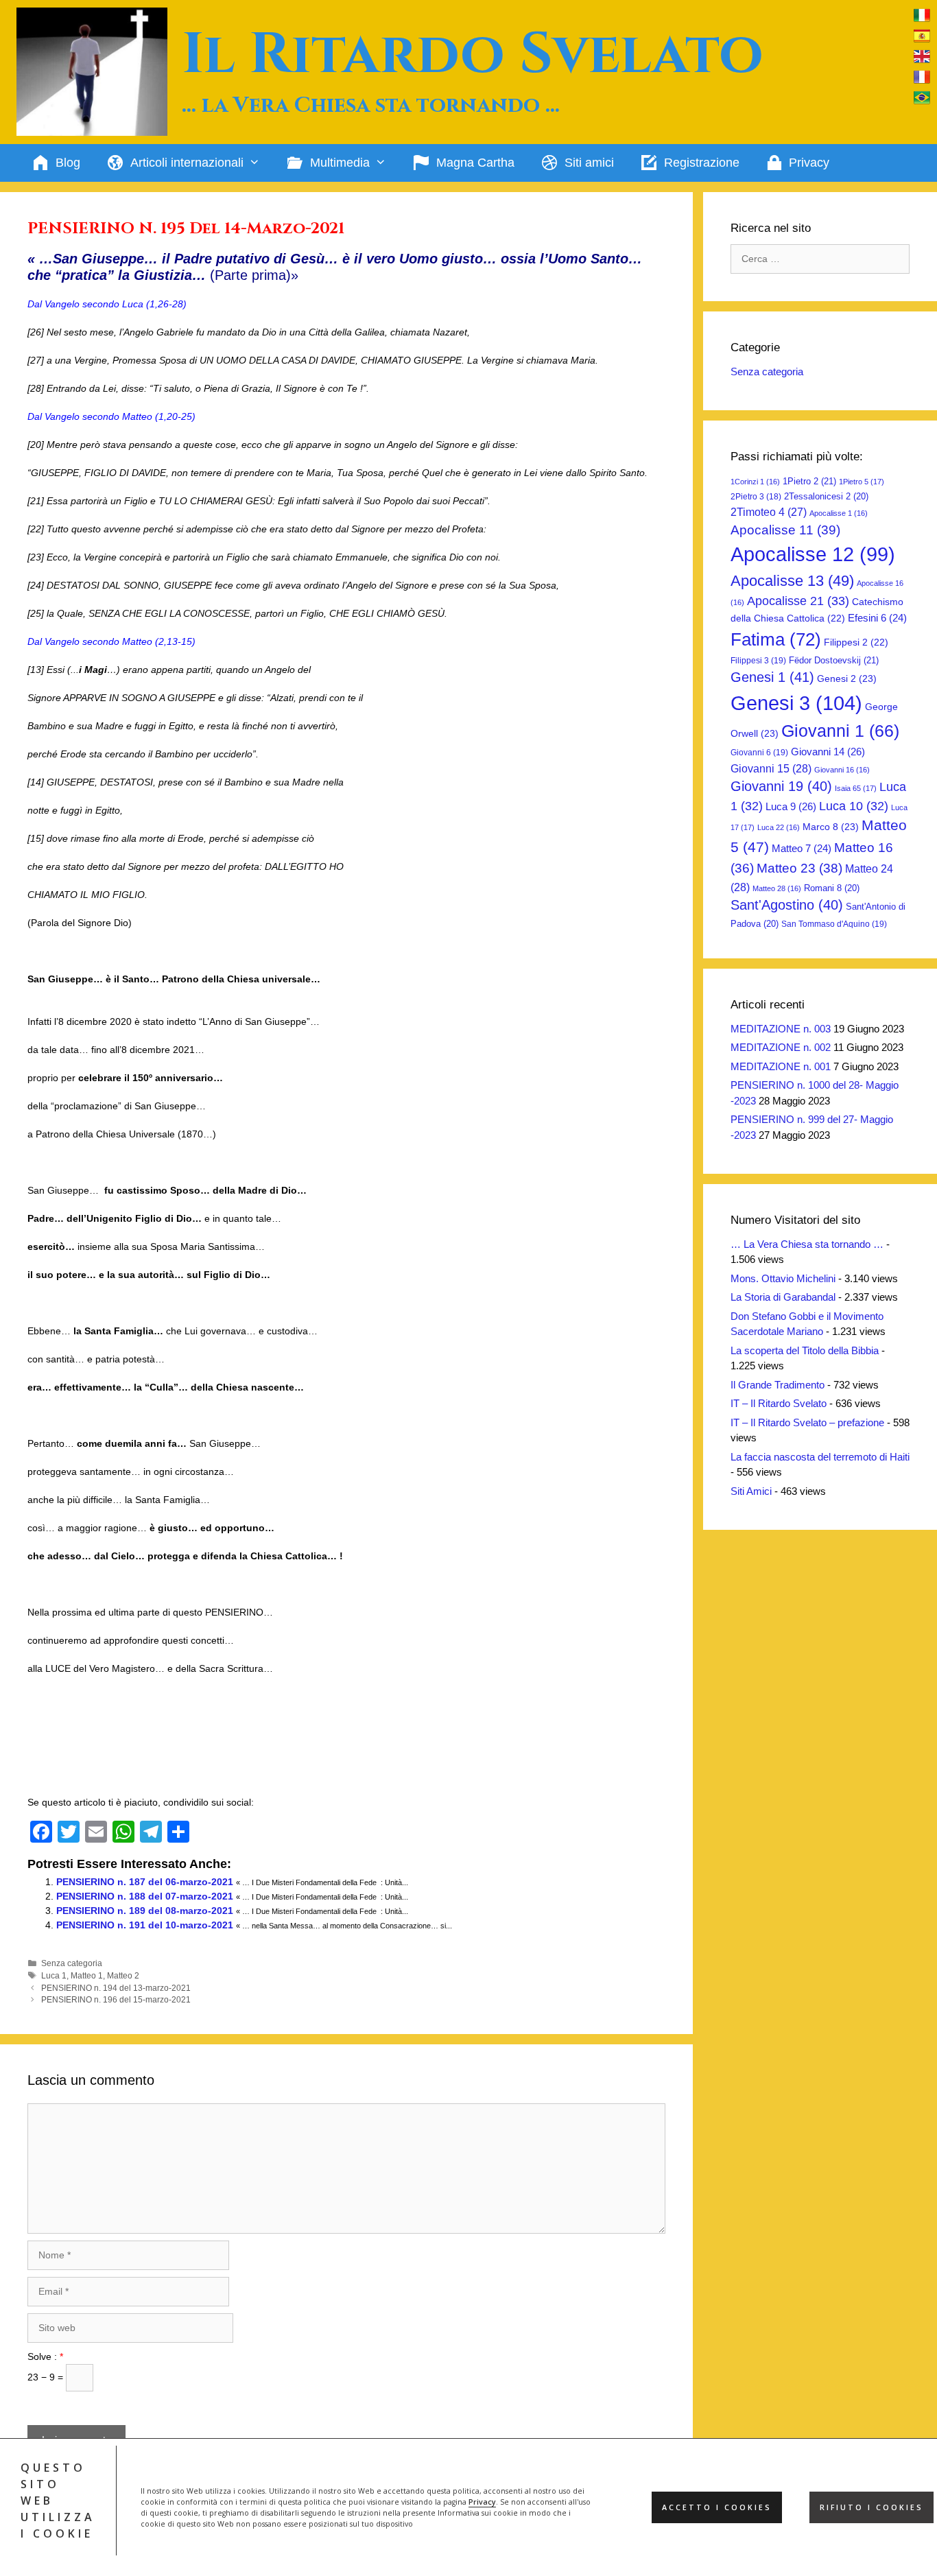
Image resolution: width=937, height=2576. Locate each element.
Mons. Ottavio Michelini (783, 1278)
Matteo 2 (123, 1976)
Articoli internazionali (187, 163)
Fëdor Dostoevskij (834, 660)
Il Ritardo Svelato (473, 55)
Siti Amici (751, 1491)
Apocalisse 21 (798, 601)
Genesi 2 (847, 678)
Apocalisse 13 (792, 581)
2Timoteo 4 (769, 512)
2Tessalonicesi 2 (826, 496)
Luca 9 (791, 806)
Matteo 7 (802, 849)
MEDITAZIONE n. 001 (781, 1066)
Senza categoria (72, 1963)
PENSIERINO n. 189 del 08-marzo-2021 (145, 1911)
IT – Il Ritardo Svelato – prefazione (807, 1422)
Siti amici (589, 163)
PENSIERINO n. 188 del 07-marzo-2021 (145, 1896)
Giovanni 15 (771, 768)
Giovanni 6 (759, 753)
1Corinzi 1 (755, 482)
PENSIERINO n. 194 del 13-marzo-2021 (116, 1988)
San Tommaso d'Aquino (834, 924)
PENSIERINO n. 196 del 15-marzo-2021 (116, 2000)
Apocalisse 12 (813, 554)
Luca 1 (54, 1976)
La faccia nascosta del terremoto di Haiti (820, 1457)
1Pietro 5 (862, 482)
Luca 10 (854, 806)
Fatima (776, 639)
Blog (68, 163)
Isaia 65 (856, 788)
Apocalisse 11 (785, 530)
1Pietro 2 (809, 481)
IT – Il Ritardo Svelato (779, 1403)
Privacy (482, 2502)
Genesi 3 (796, 703)
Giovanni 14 (828, 752)
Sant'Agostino (787, 905)
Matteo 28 (777, 888)
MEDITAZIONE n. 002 (781, 1047)
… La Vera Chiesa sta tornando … (807, 1244)
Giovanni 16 (842, 770)
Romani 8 (832, 888)
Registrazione (702, 163)
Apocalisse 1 (839, 513)
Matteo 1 (87, 1976)
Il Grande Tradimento (778, 1385)
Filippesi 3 (758, 661)
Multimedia (340, 163)
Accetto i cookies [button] (717, 2507)
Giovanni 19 (781, 786)
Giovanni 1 (840, 731)
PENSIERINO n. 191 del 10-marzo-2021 (145, 1925)
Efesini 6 (877, 618)
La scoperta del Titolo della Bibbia (805, 1350)
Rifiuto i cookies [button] (871, 2507)
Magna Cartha (475, 163)
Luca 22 (779, 827)
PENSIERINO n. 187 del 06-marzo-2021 (145, 1882)
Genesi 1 (772, 677)
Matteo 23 (799, 868)
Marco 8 (831, 827)
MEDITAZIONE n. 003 (781, 1029)
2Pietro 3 (756, 497)
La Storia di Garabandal (783, 1297)
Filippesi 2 (856, 642)
